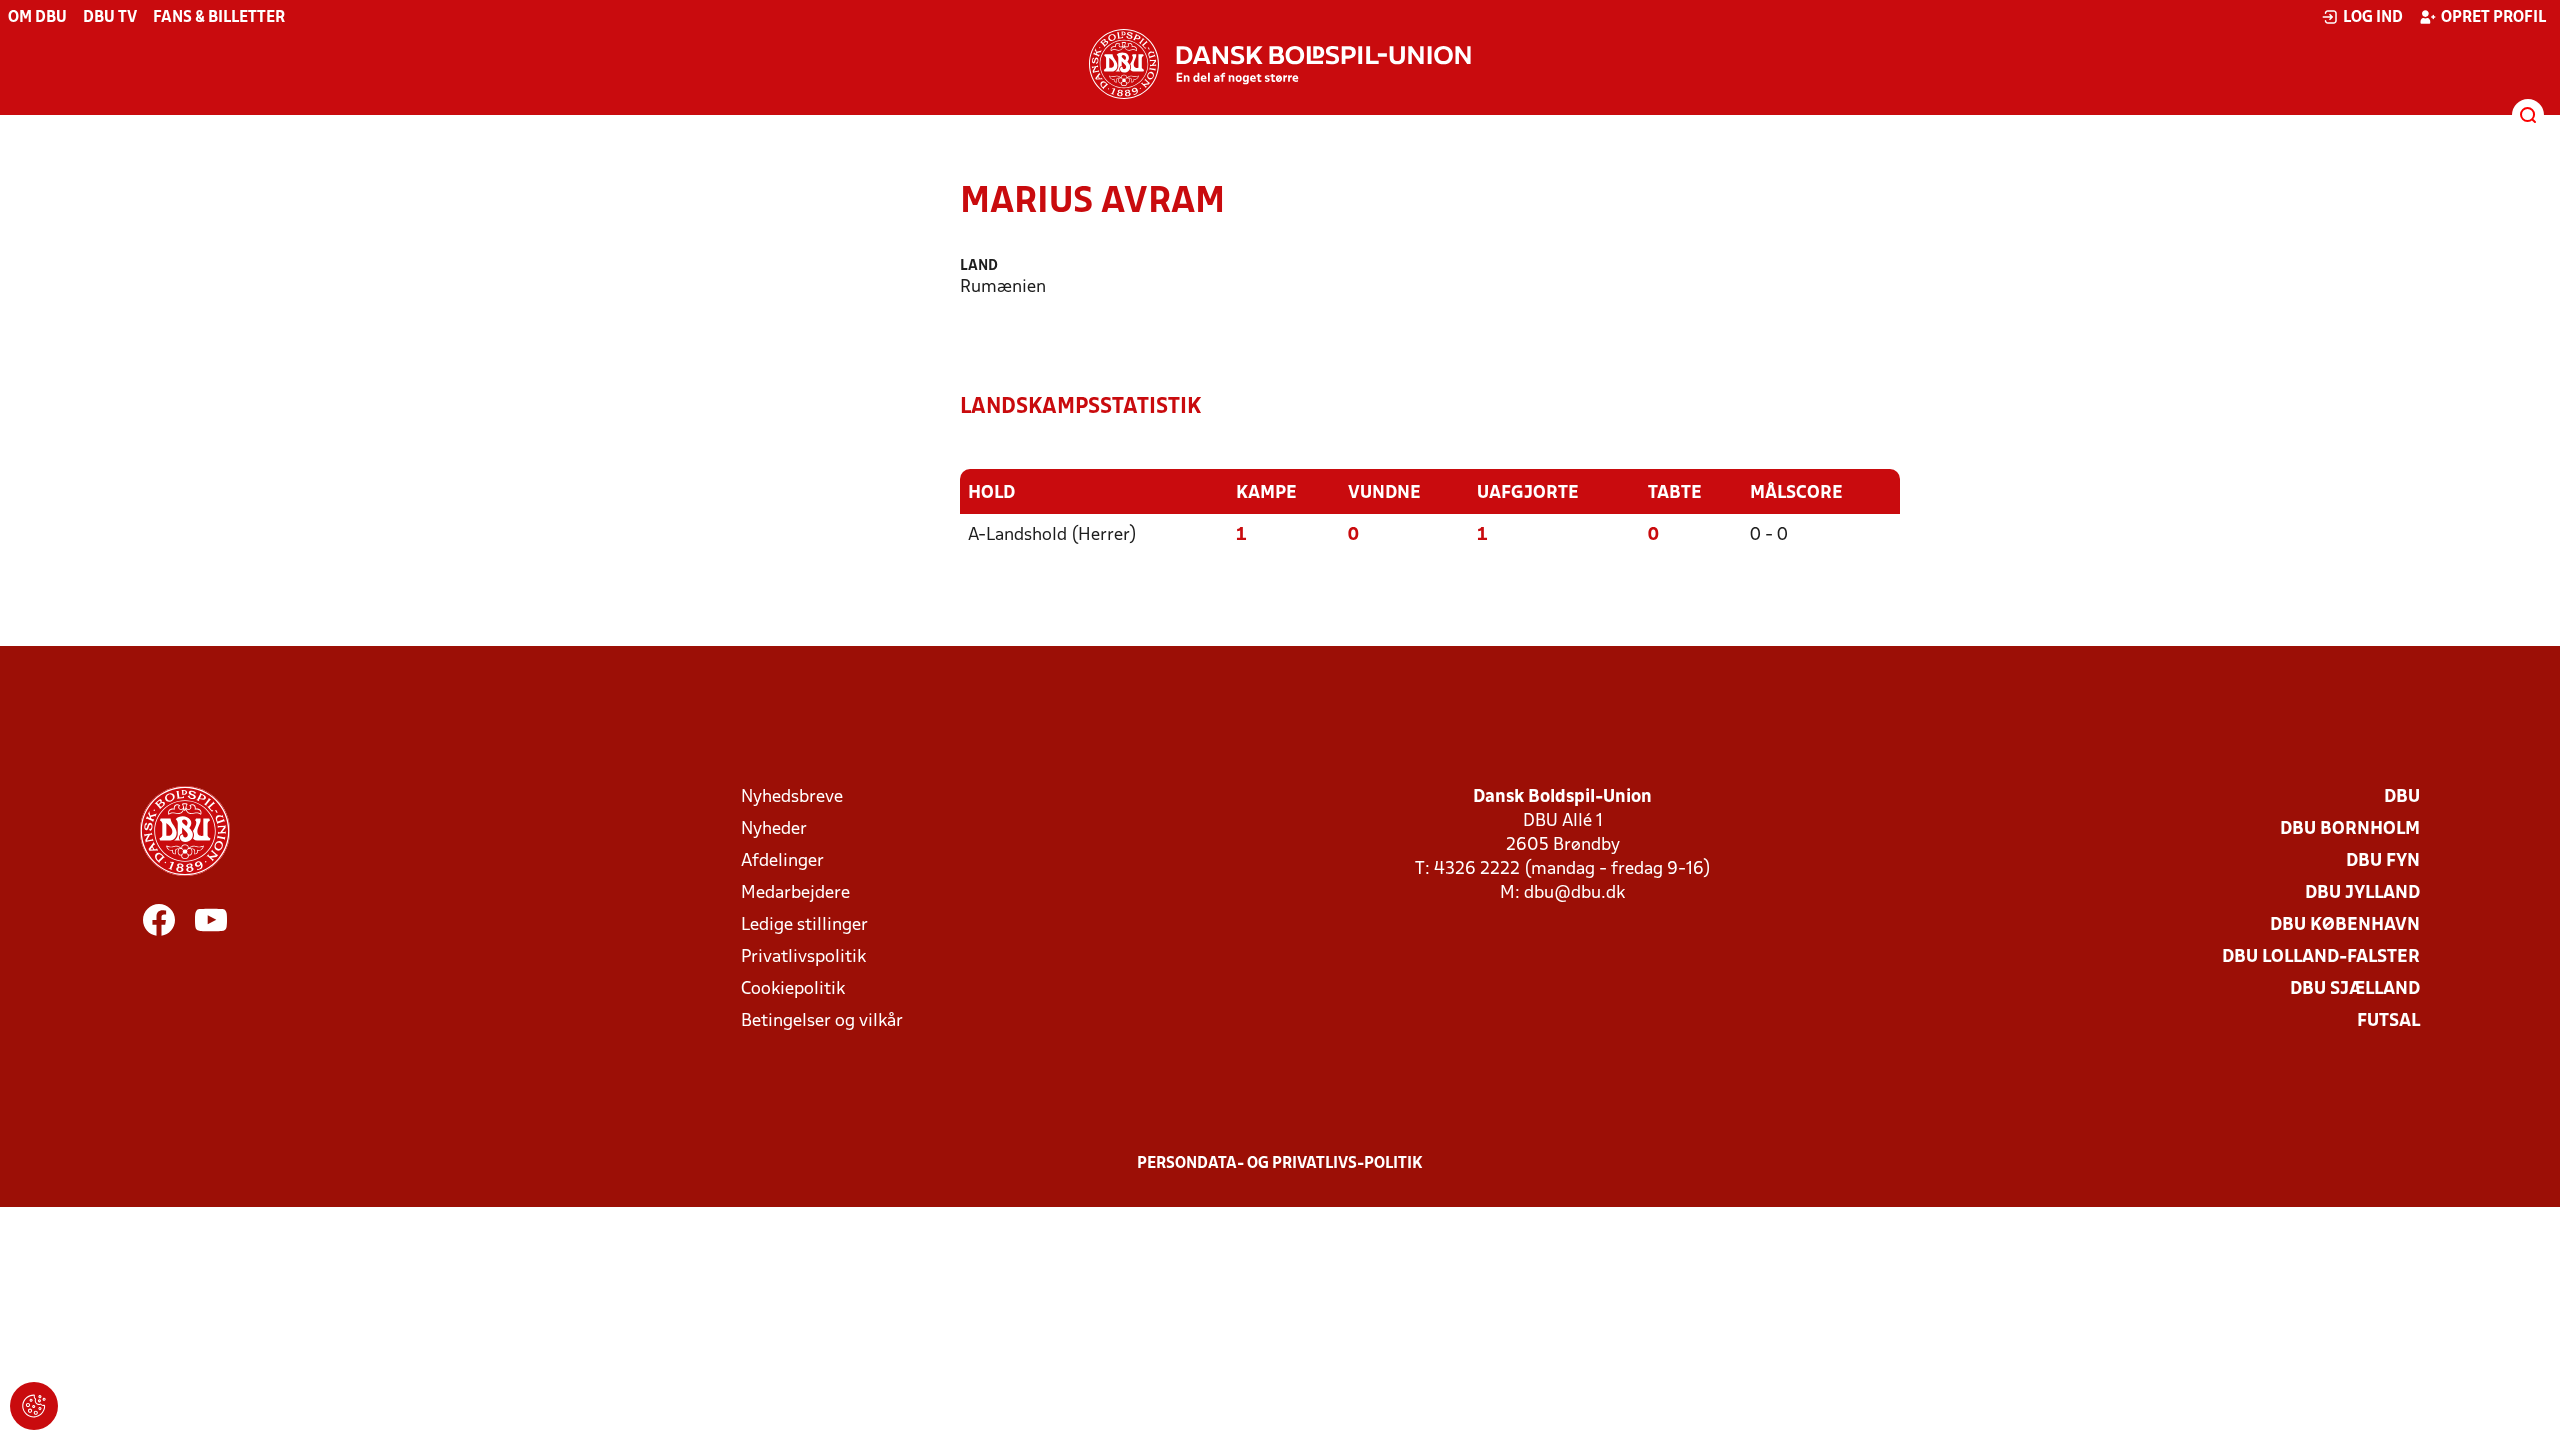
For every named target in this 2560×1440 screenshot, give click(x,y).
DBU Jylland (2362, 893)
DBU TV (110, 18)
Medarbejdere (795, 893)
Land (979, 266)
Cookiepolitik (793, 989)
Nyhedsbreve (792, 797)
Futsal (2388, 1021)
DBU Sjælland (2355, 989)
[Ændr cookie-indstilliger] (34, 1406)
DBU (2402, 797)
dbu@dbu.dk (1574, 893)
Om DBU (37, 18)
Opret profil (2493, 18)
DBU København (2345, 925)
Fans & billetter (219, 18)
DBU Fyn (2383, 861)
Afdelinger (782, 861)
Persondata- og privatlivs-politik (1280, 1164)
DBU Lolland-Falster (2321, 957)
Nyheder (774, 829)
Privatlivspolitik (803, 957)
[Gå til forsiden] (1280, 64)
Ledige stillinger (804, 925)
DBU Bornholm (2350, 829)
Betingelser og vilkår (822, 1021)
